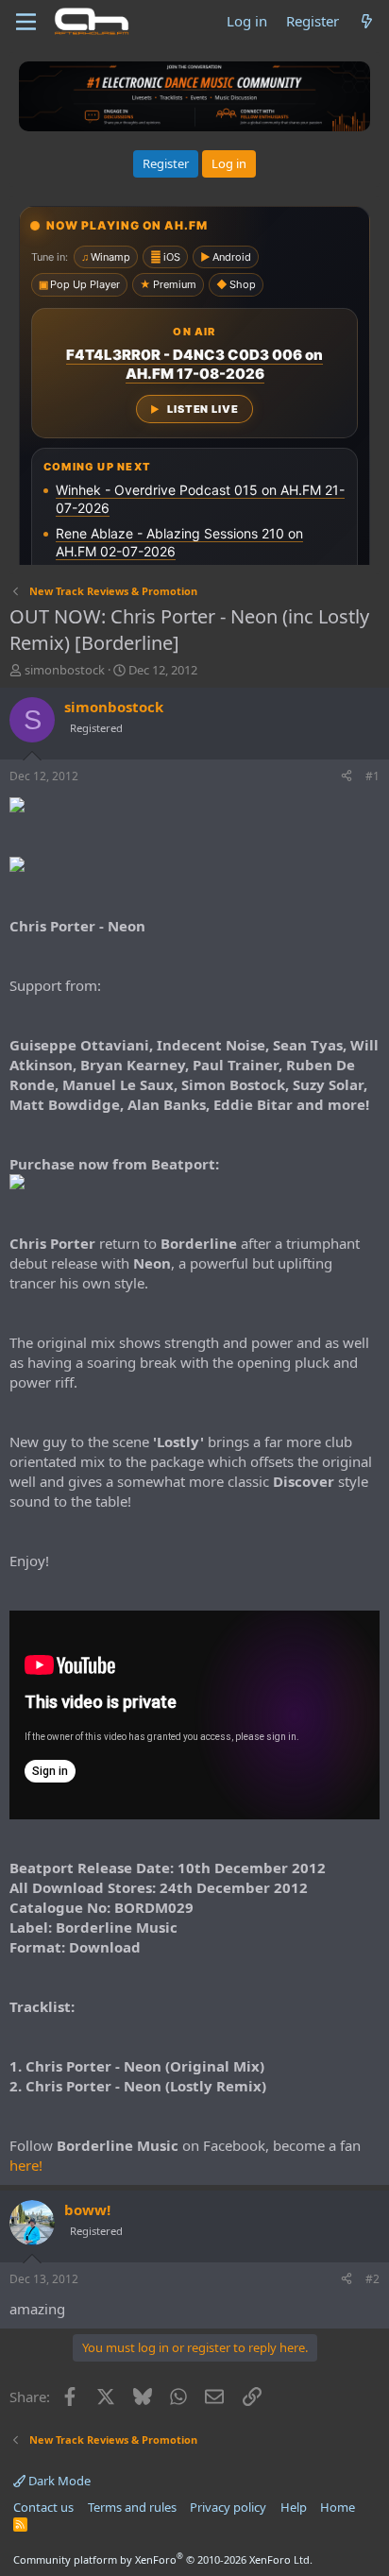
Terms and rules (132, 2507)
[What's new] (367, 21)
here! (26, 2165)
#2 (372, 2279)
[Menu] (26, 22)
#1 (372, 776)
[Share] (347, 777)
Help (294, 2507)
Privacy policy (228, 2507)
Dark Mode (58, 2481)
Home (338, 2507)
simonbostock (65, 670)
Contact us (43, 2507)
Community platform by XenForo (163, 2559)
